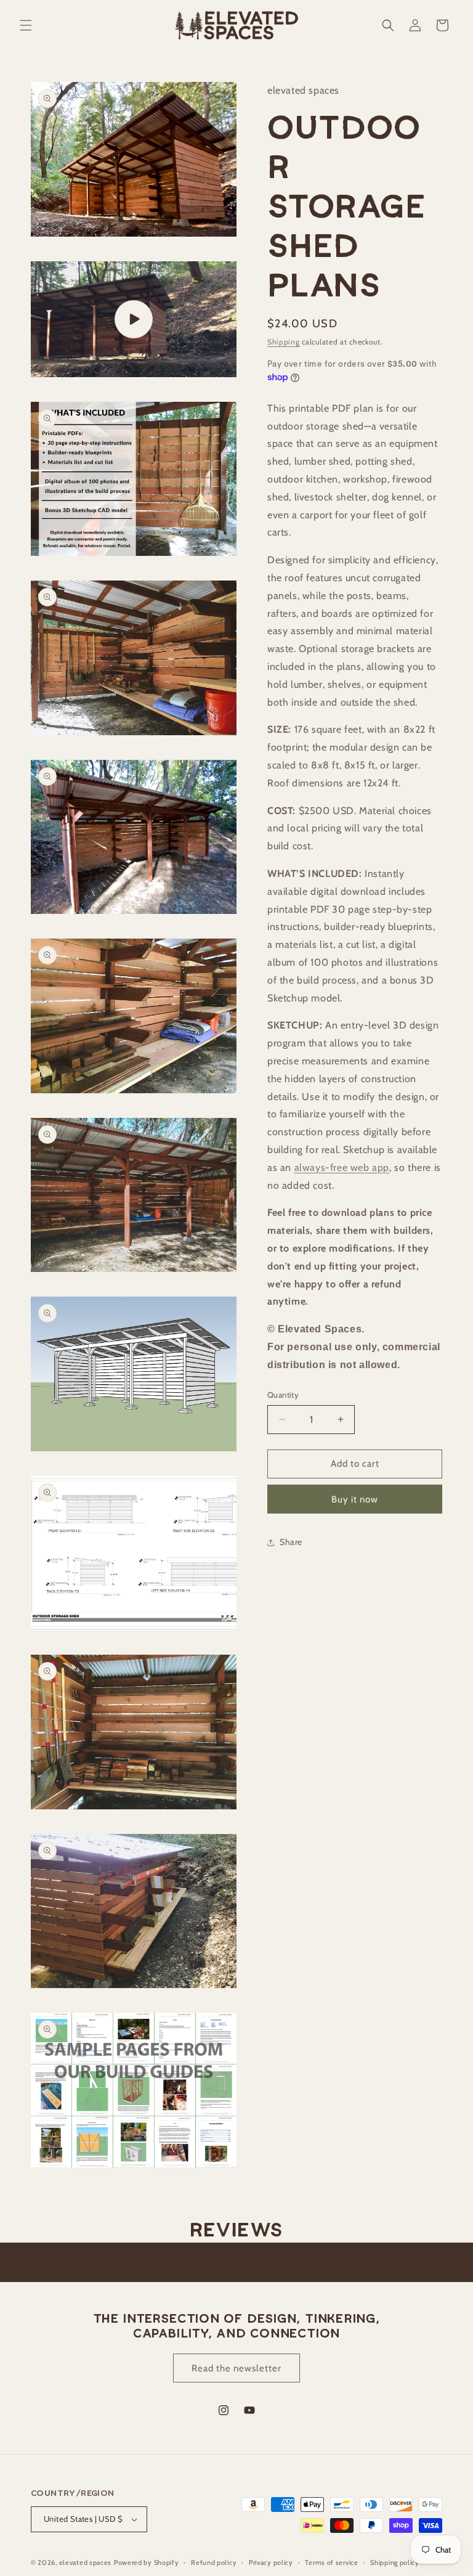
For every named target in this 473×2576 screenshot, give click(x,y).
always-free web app (342, 1168)
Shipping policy (395, 2562)
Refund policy (214, 2562)
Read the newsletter (236, 2368)
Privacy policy (271, 2562)
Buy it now (355, 1499)
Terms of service (331, 2562)
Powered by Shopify (147, 2562)
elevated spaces (86, 2562)
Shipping (284, 342)
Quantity (283, 1395)
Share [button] (291, 1542)
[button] (26, 25)
